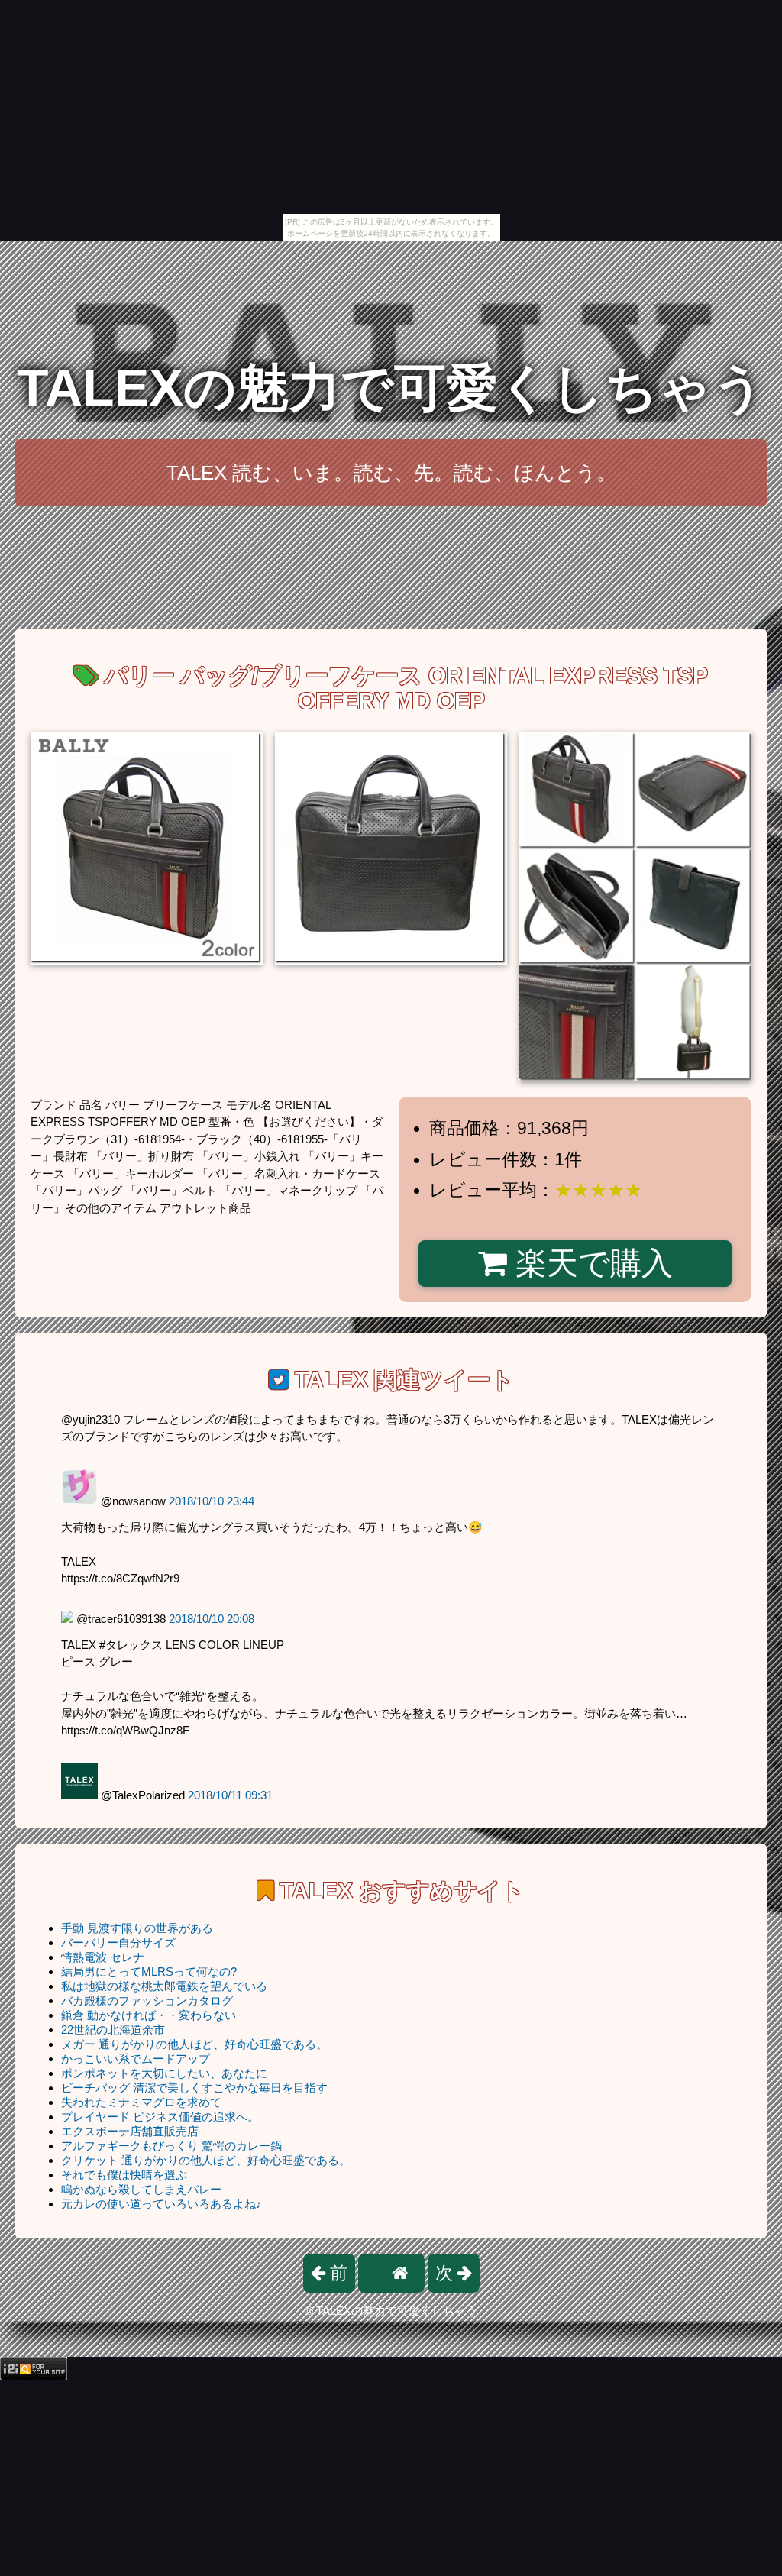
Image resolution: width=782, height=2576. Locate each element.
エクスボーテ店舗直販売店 (130, 2131)
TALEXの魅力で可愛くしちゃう (391, 388)
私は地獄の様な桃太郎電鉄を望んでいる (164, 1986)
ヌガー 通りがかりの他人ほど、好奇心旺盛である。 (194, 2044)
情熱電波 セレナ (103, 1957)
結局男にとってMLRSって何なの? (149, 1972)
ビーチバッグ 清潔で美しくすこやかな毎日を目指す (194, 2088)
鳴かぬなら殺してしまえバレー (141, 2189)
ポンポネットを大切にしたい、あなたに (164, 2073)
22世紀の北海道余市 (113, 2030)
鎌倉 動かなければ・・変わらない (149, 2015)
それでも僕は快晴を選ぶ (124, 2175)
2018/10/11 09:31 (230, 1795)
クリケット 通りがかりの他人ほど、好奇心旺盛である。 (206, 2160)
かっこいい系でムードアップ (136, 2059)
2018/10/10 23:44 (212, 1501)
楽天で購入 (590, 1263)
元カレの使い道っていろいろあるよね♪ (162, 2204)
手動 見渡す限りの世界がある (137, 1928)
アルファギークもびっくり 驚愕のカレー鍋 (171, 2146)
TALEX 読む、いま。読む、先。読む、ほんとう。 (391, 473)
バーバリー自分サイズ (118, 1943)
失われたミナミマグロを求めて (141, 2102)
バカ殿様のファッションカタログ (147, 2001)
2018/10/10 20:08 (212, 1619)
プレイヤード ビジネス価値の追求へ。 (160, 2117)
